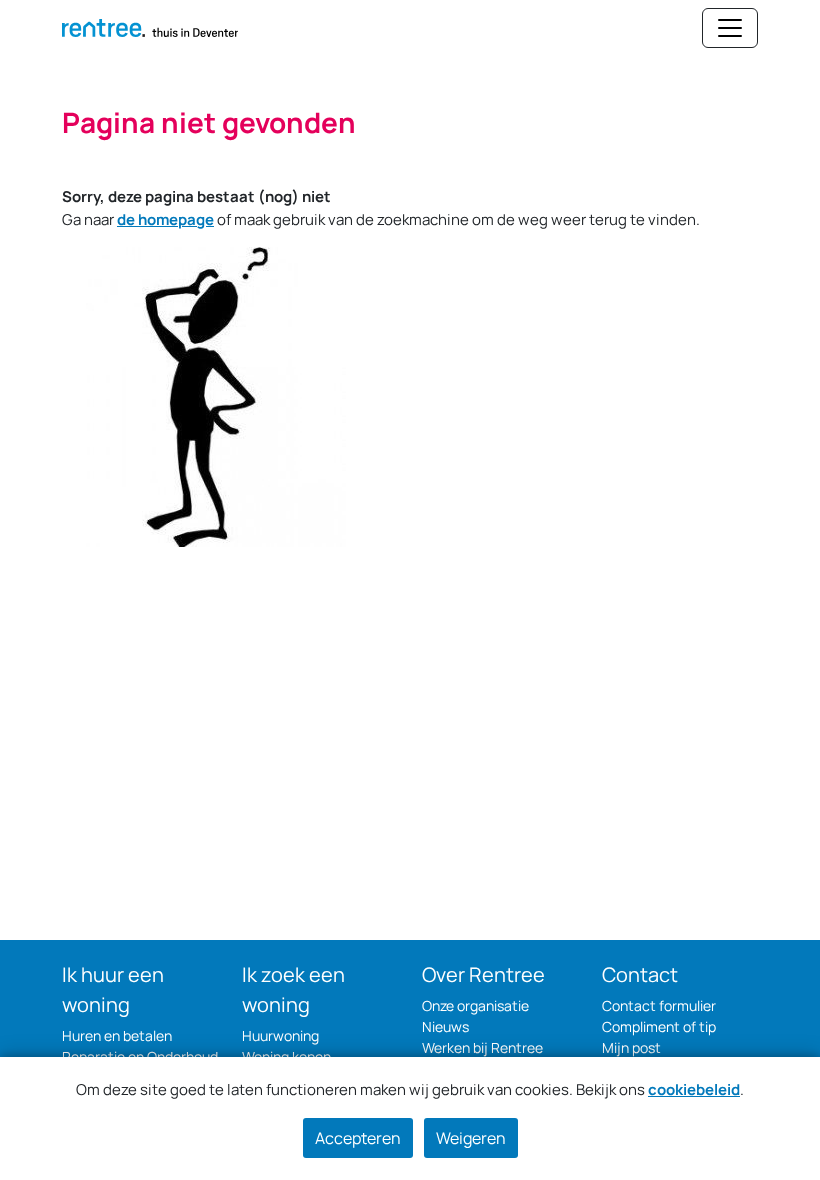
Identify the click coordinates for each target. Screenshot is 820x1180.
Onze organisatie (475, 1005)
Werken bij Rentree (482, 1047)
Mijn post (631, 1047)
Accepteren (358, 1138)
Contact (640, 974)
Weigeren (471, 1138)
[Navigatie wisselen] (730, 28)
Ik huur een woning (113, 989)
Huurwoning (280, 1035)
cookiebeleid (694, 1089)
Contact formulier (659, 1005)
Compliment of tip (659, 1026)
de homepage (165, 219)
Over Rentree (483, 974)
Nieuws (445, 1026)
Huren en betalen (117, 1035)
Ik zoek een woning (293, 989)
